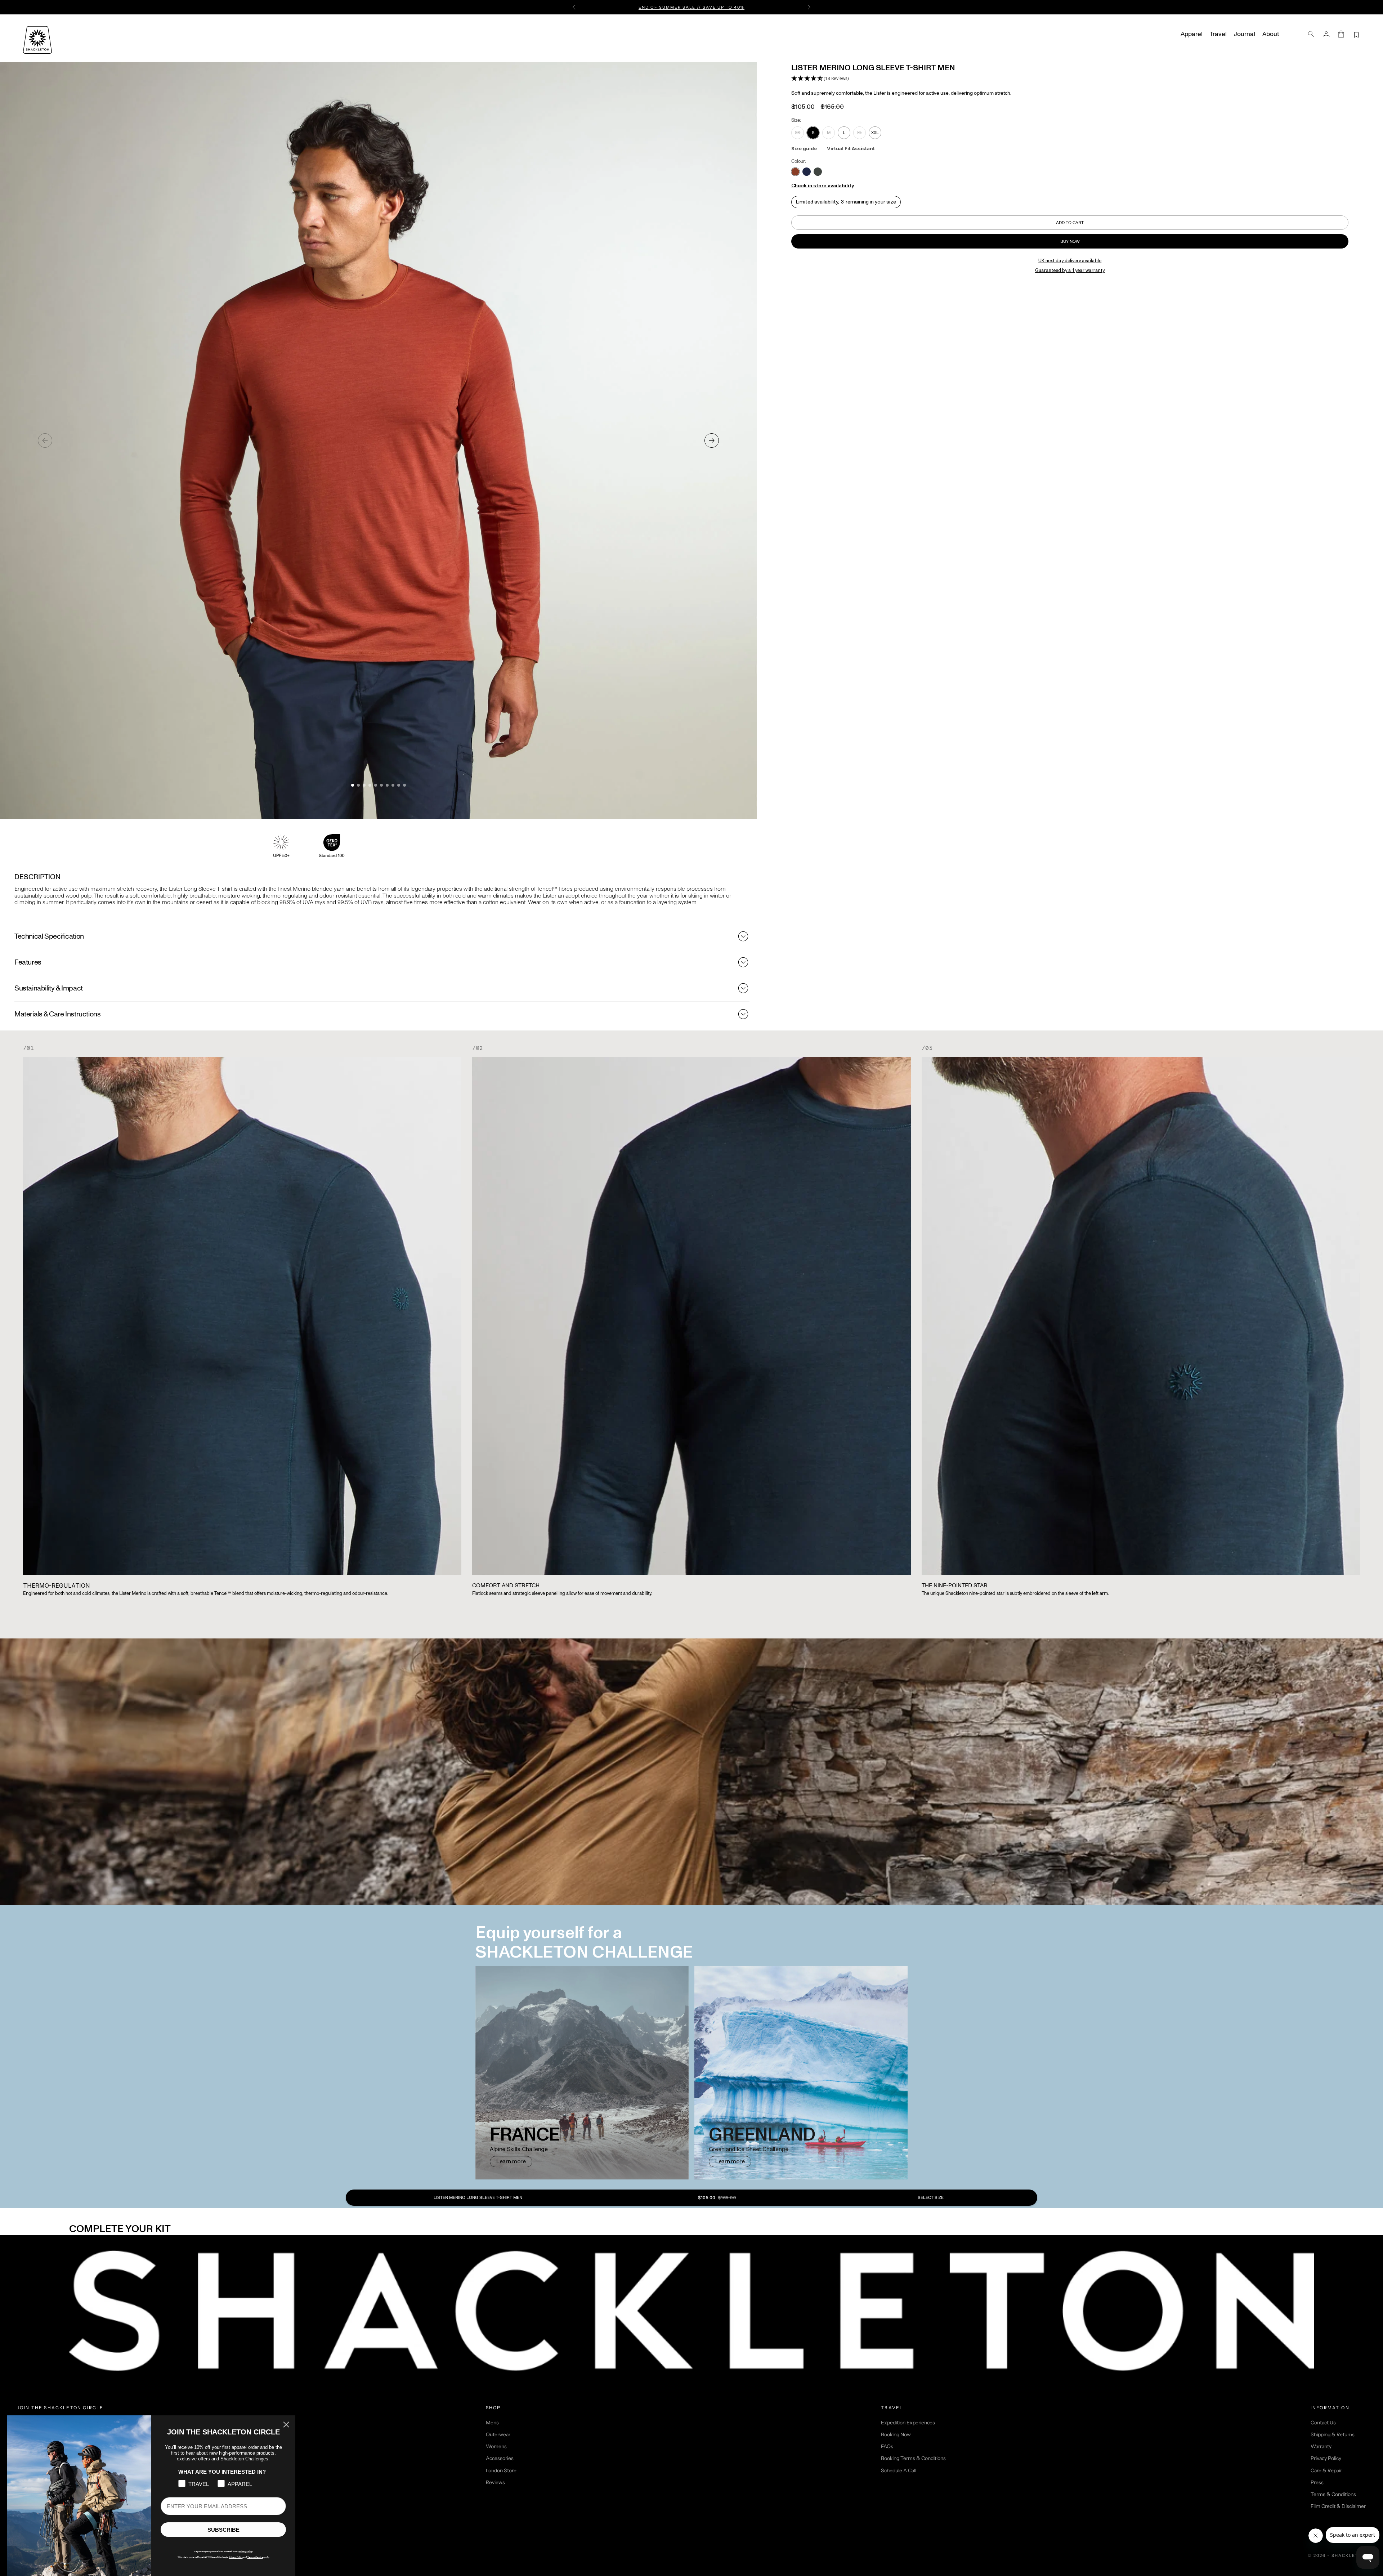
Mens (492, 2423)
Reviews (495, 2482)
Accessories (500, 2458)
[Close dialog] (286, 2425)
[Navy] (807, 172)
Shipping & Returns (1333, 2434)
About (1271, 34)
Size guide (804, 148)
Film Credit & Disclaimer (1338, 2506)
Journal (1245, 34)
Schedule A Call (899, 2470)
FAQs (887, 2446)
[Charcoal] (818, 172)
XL (860, 133)
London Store (501, 2470)
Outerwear (498, 2434)
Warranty (1321, 2446)
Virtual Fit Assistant (851, 148)
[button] (820, 79)
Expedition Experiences (908, 2423)
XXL (875, 133)
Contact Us (1323, 2423)
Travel (1218, 34)
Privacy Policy (1326, 2458)
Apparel (1192, 34)
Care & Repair (1326, 2470)
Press (1317, 2482)
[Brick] (795, 172)
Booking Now (896, 2434)
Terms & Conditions (1333, 2494)
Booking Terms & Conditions (913, 2458)
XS (798, 133)
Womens (496, 2446)
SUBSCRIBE (223, 2530)
